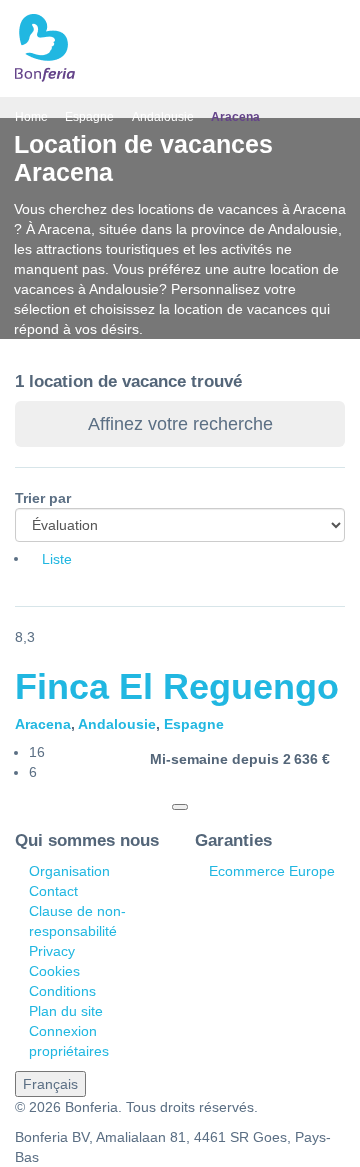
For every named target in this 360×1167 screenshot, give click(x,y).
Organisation (69, 871)
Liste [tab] (57, 559)
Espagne (194, 724)
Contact (53, 891)
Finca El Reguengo (177, 686)
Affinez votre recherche (180, 424)
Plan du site (66, 1011)
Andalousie (117, 724)
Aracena (43, 724)
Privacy (52, 951)
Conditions (62, 991)
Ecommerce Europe (272, 871)
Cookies (54, 971)
